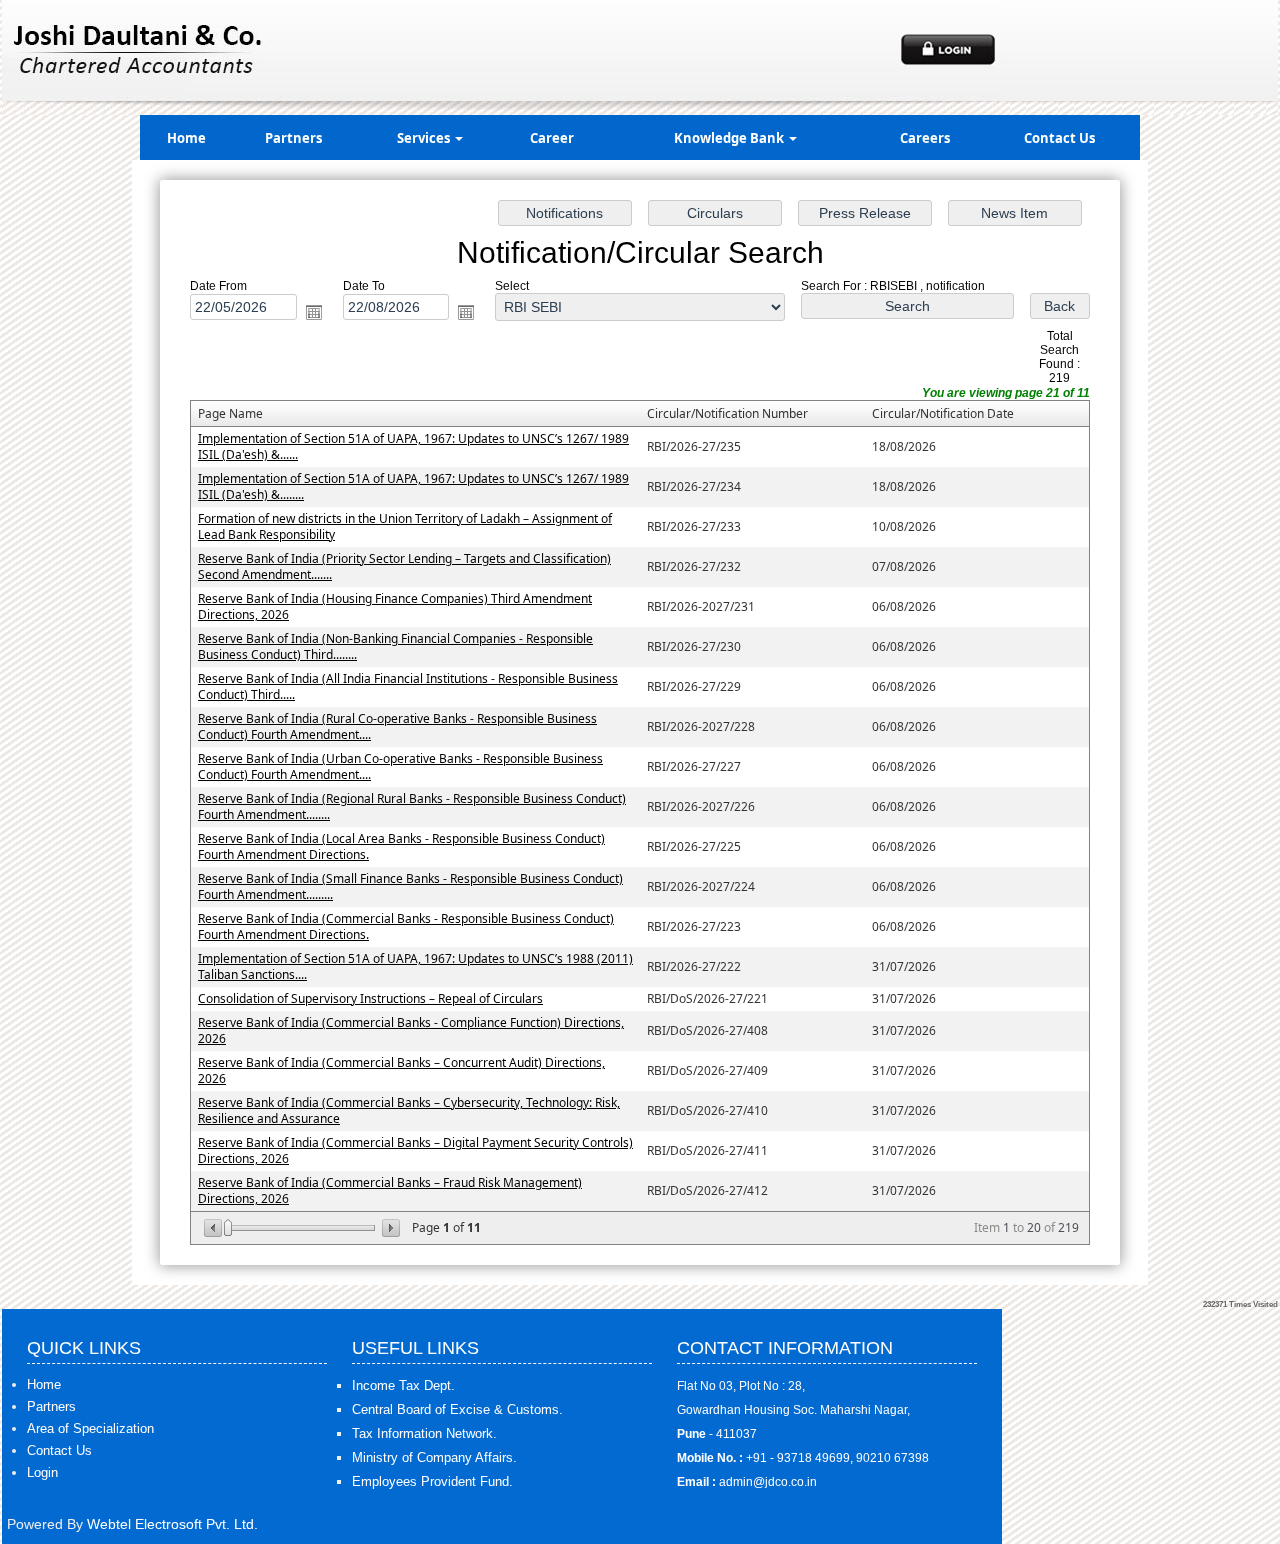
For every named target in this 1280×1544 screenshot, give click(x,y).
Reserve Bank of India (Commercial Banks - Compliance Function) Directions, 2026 (411, 1030)
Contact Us (1059, 138)
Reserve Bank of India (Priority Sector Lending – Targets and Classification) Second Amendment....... (404, 566)
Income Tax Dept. (403, 1385)
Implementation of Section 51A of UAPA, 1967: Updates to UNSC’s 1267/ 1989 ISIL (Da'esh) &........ (413, 486)
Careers (925, 138)
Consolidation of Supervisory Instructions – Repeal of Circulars (370, 998)
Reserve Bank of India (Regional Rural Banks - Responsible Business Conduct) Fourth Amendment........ (412, 806)
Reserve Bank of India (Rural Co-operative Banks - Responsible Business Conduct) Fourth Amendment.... (397, 726)
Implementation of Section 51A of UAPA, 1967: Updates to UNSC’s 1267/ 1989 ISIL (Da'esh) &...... (413, 446)
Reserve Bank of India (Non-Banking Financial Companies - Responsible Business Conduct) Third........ (395, 646)
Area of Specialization (90, 1428)
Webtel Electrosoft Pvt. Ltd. (172, 1524)
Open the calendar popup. (314, 312)
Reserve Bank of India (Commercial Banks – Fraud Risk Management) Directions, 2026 (390, 1190)
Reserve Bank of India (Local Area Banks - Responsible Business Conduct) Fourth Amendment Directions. (401, 846)
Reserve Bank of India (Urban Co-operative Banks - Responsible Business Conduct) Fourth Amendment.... (400, 766)
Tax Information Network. (424, 1433)
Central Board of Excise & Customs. (457, 1409)
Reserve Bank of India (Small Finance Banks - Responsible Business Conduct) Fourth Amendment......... (410, 886)
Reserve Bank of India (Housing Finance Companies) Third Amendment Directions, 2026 (395, 606)
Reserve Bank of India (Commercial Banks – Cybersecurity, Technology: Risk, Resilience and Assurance (409, 1110)
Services (425, 138)
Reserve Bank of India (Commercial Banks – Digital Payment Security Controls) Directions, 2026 (415, 1150)
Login (42, 1472)
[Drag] (228, 1228)
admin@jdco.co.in (768, 1482)
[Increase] (389, 1228)
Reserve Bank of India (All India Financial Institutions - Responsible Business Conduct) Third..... (408, 686)
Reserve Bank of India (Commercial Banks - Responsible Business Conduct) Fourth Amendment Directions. (406, 926)
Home (186, 138)
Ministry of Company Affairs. (434, 1457)
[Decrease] (214, 1228)
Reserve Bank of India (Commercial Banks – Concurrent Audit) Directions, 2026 (401, 1070)
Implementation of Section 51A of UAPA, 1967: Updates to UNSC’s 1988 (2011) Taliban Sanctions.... (415, 966)
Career (552, 138)
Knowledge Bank (730, 138)
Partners (293, 138)
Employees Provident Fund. (432, 1481)
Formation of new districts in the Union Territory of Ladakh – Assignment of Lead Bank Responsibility (405, 526)
